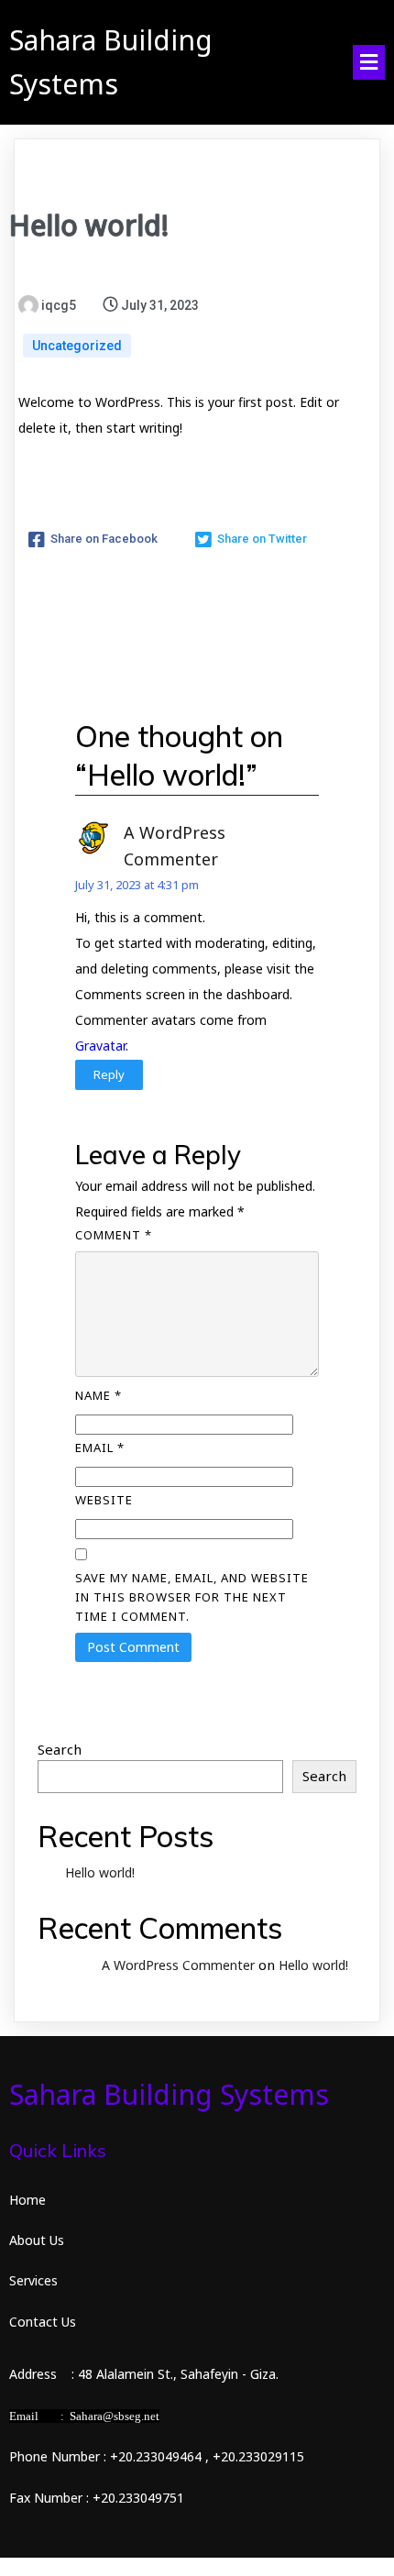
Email (100, 1448)
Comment (114, 1235)
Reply (109, 1074)
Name (98, 1395)
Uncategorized (77, 346)
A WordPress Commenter (178, 1965)
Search (60, 1749)
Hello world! (100, 1872)
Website (104, 1500)
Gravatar (100, 1046)
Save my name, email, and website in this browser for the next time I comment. (192, 1597)
